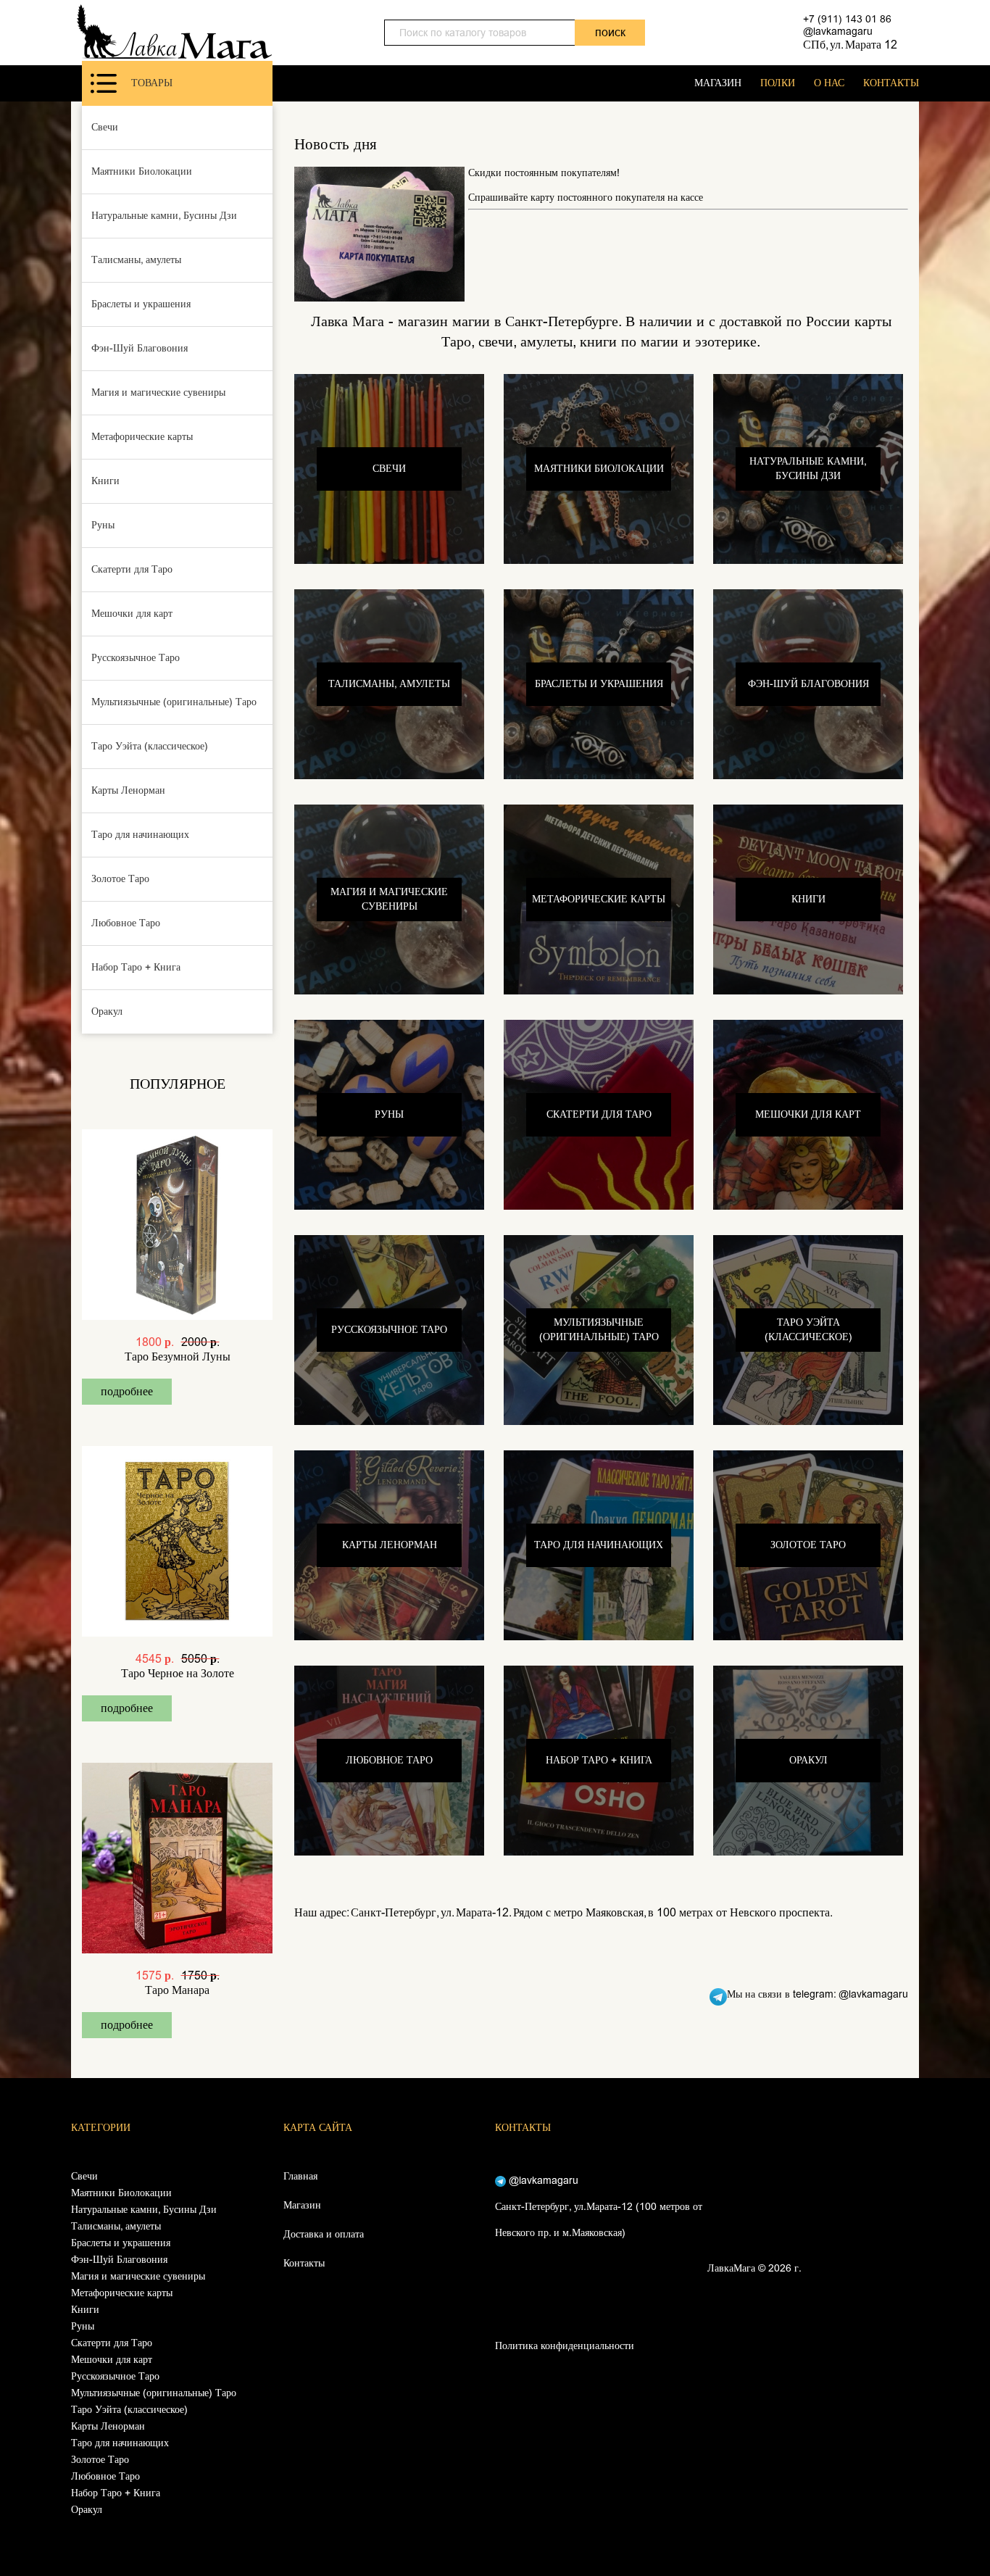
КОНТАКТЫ (891, 83)
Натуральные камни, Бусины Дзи (164, 216)
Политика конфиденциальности (565, 2346)
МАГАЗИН (718, 83)
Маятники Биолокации (142, 171)
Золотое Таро (120, 879)
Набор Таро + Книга (136, 967)
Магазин (302, 2205)
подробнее (127, 1391)
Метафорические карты (142, 437)
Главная (300, 2176)
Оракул (107, 1011)
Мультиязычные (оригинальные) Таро (174, 702)
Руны (103, 525)
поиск (610, 32)
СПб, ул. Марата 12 (850, 45)
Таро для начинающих (140, 835)
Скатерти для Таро (132, 569)
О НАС (829, 83)
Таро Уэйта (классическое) (150, 746)
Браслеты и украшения (141, 304)
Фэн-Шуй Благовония (140, 348)
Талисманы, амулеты (136, 260)
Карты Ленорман (128, 790)
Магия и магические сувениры (158, 392)
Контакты (304, 2263)
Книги (105, 481)
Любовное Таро (126, 923)
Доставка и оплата (324, 2234)
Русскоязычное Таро (136, 658)
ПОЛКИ (778, 83)
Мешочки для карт (132, 614)
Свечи (105, 127)
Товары (152, 83)
